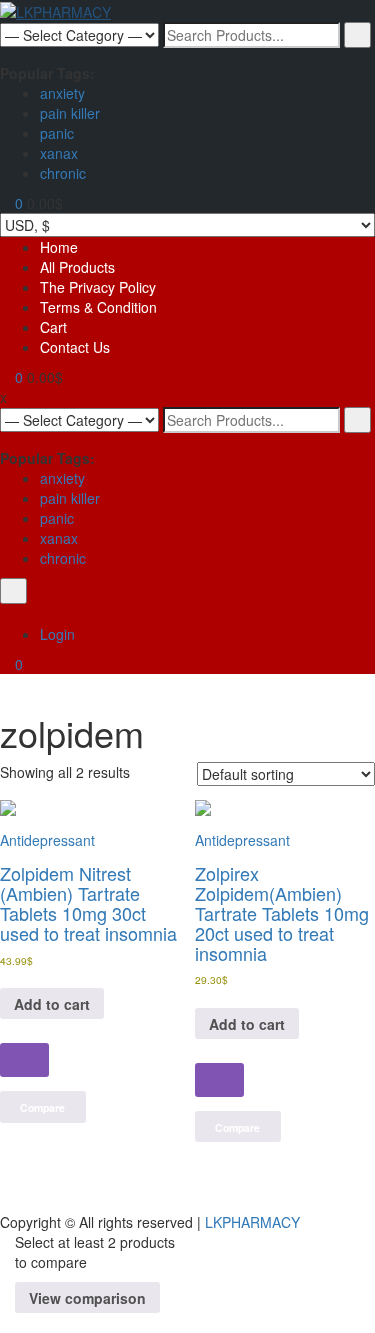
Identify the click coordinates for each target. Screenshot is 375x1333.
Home (59, 247)
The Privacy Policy (98, 287)
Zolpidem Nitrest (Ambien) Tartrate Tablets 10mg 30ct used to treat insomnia (88, 902)
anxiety (62, 93)
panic (57, 133)
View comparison (87, 1298)
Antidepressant (47, 840)
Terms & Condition (98, 307)
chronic (63, 173)
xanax (59, 153)
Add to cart (52, 1004)
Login (57, 634)
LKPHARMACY (252, 1222)
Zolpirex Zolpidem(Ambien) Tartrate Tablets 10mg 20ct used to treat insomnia (282, 912)
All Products (77, 267)
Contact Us (75, 347)
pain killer (70, 113)
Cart (53, 327)
